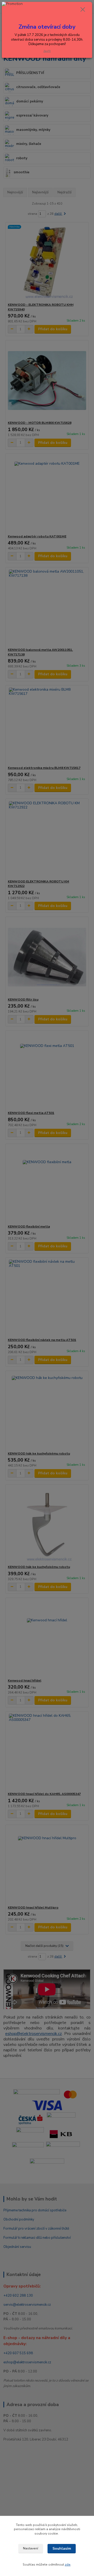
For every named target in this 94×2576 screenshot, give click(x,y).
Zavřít (47, 51)
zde (68, 2565)
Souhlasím (62, 2549)
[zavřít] (83, 10)
